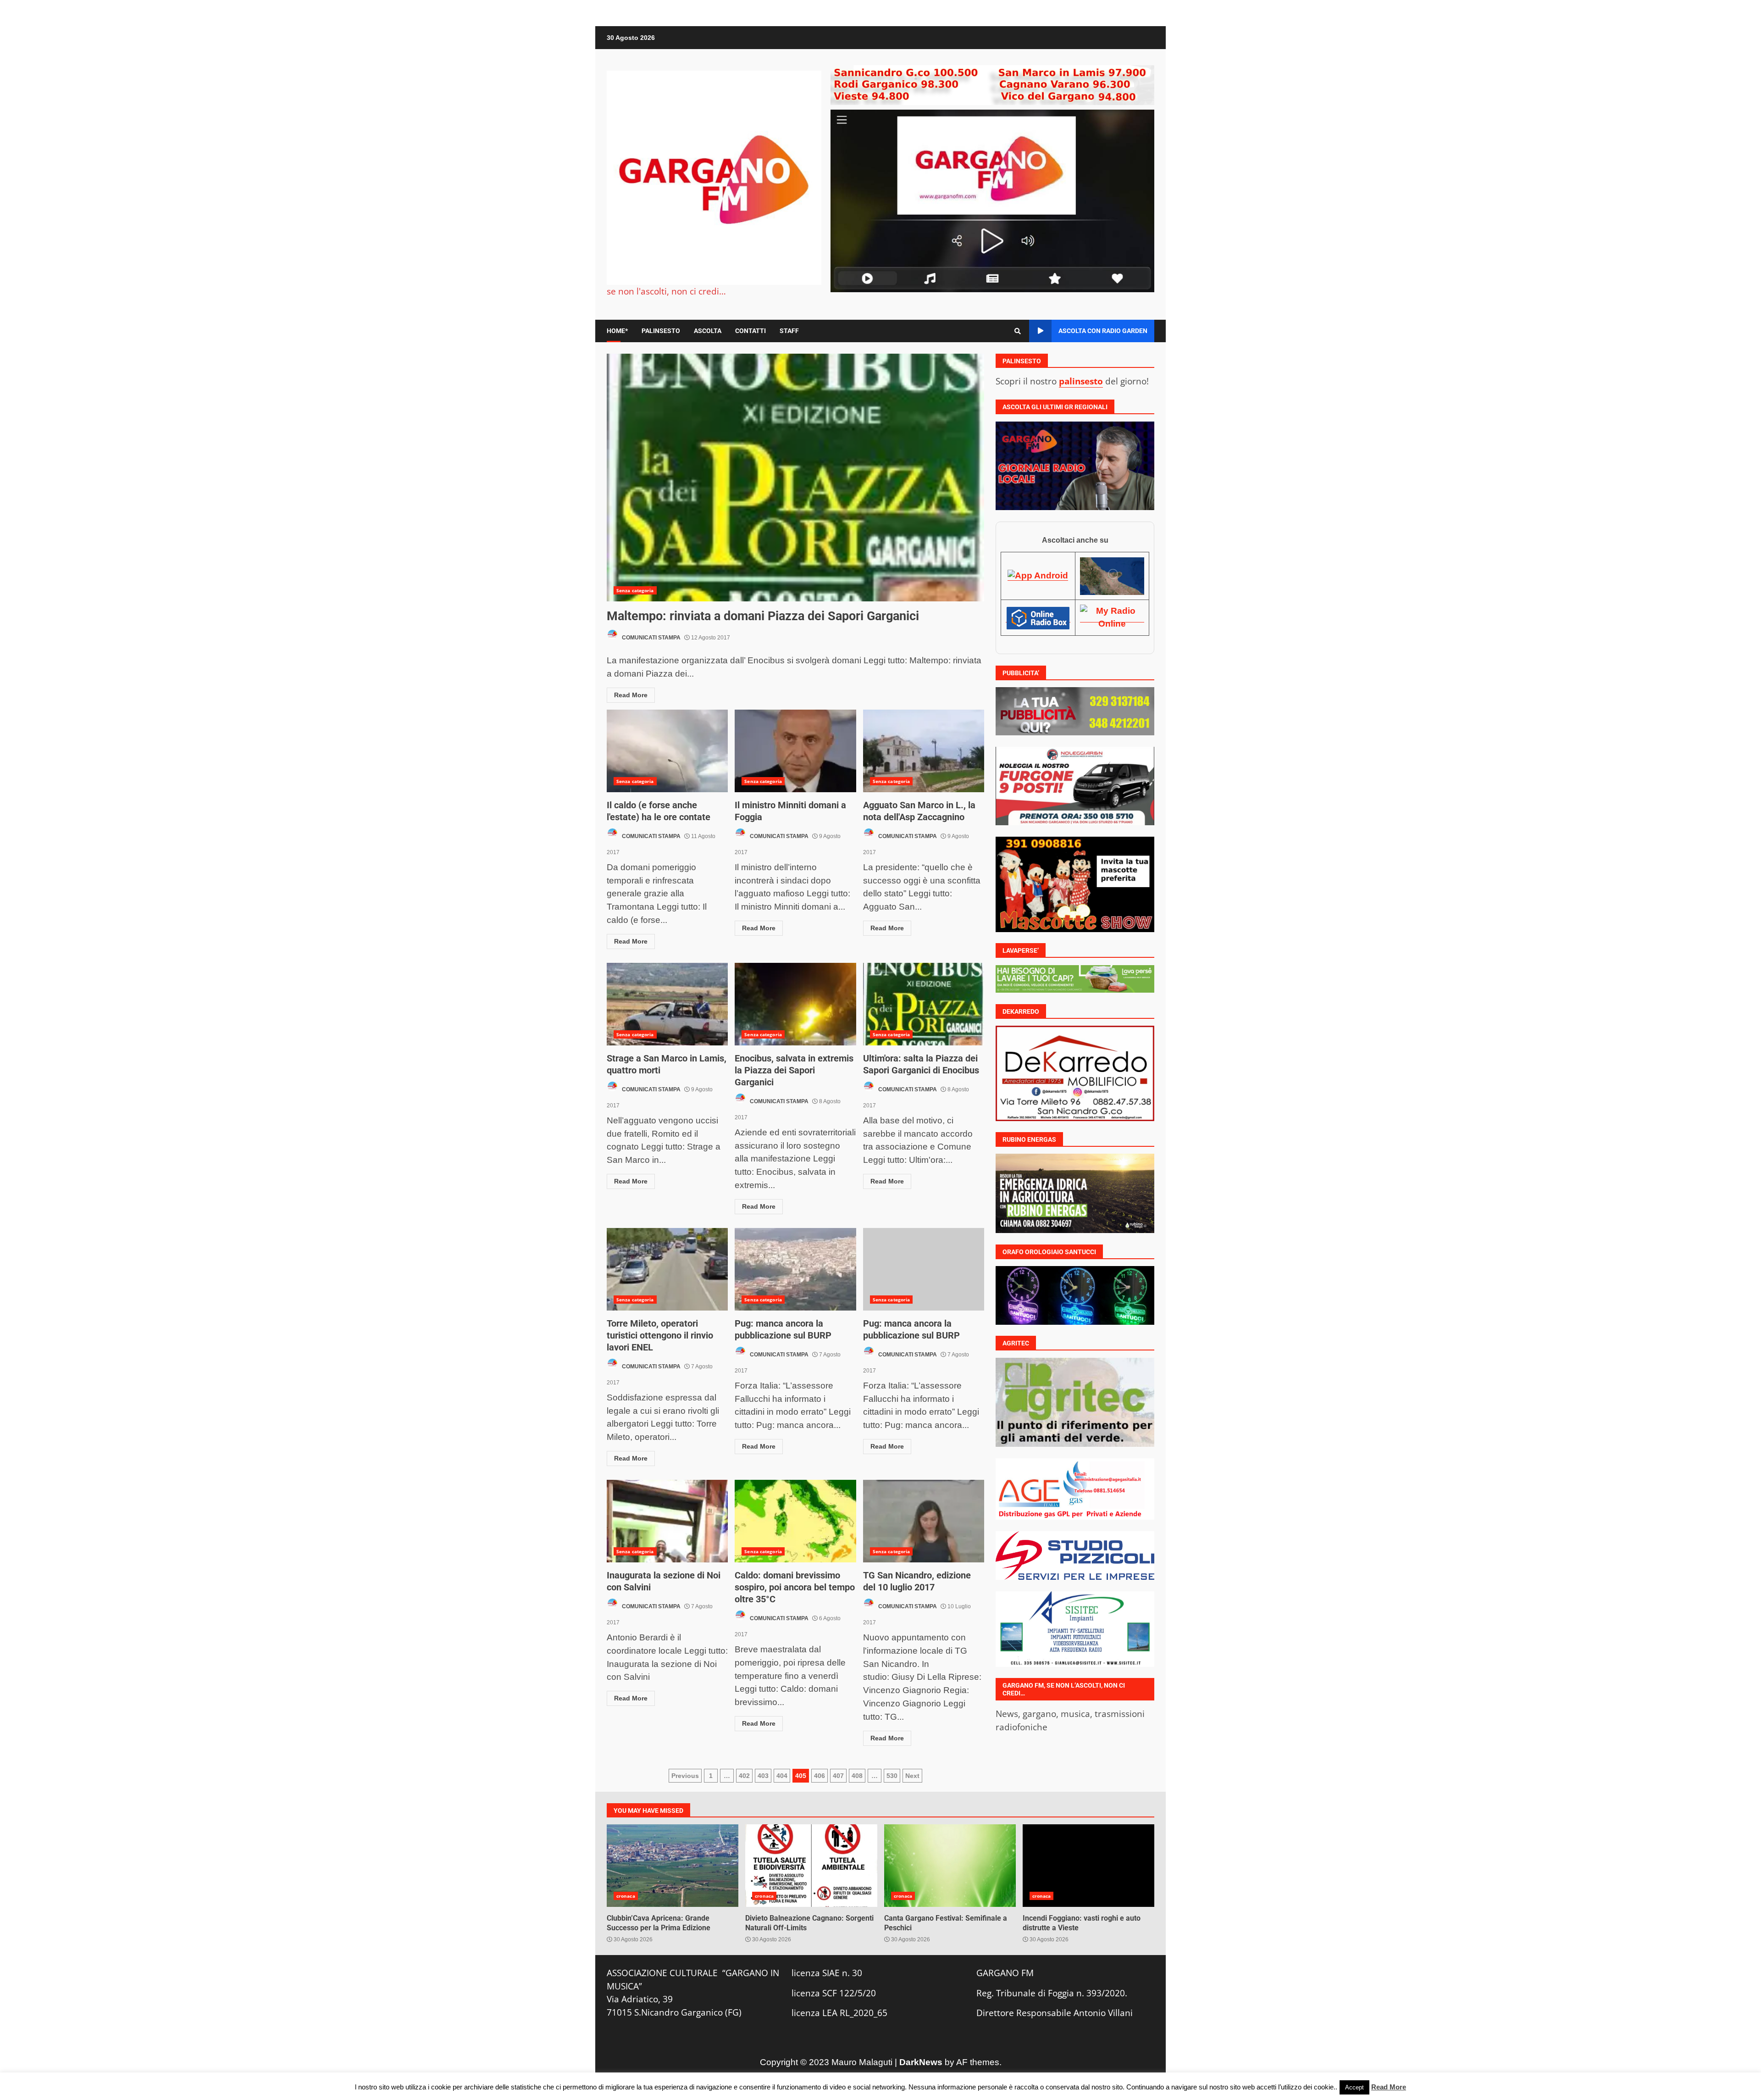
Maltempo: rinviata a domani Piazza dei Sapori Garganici (795, 478)
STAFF (789, 331)
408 (857, 1776)
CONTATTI (750, 331)
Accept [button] (1354, 2087)
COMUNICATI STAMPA (651, 638)
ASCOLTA (708, 331)
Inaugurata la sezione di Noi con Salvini (667, 1521)
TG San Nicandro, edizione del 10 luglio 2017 (924, 1521)
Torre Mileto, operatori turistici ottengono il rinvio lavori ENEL (667, 1269)
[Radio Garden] (1112, 576)
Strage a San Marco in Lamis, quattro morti (667, 1004)
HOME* (617, 331)
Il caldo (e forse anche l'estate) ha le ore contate (667, 751)
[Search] (1018, 331)
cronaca (626, 1896)
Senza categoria (635, 590)
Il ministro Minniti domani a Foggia (795, 751)
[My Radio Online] (1112, 617)
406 (820, 1776)
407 (838, 1776)
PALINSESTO (661, 331)
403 (763, 1776)
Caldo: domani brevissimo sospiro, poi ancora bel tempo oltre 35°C (795, 1521)
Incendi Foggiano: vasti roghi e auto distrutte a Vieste (1088, 1866)
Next (912, 1776)
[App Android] (1038, 576)
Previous (685, 1776)
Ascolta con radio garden (1103, 331)
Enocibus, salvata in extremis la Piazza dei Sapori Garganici (795, 1004)
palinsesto (1081, 381)
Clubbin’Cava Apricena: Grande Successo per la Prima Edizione (673, 1866)
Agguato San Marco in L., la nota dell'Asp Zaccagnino (924, 751)
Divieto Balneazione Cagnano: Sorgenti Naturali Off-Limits (811, 1866)
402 (744, 1776)
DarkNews (921, 2062)
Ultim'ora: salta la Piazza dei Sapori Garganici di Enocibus (924, 1004)
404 (782, 1776)
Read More (631, 695)
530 (892, 1776)
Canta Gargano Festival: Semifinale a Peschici (950, 1866)
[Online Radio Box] (1038, 617)
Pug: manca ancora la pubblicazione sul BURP (795, 1269)
